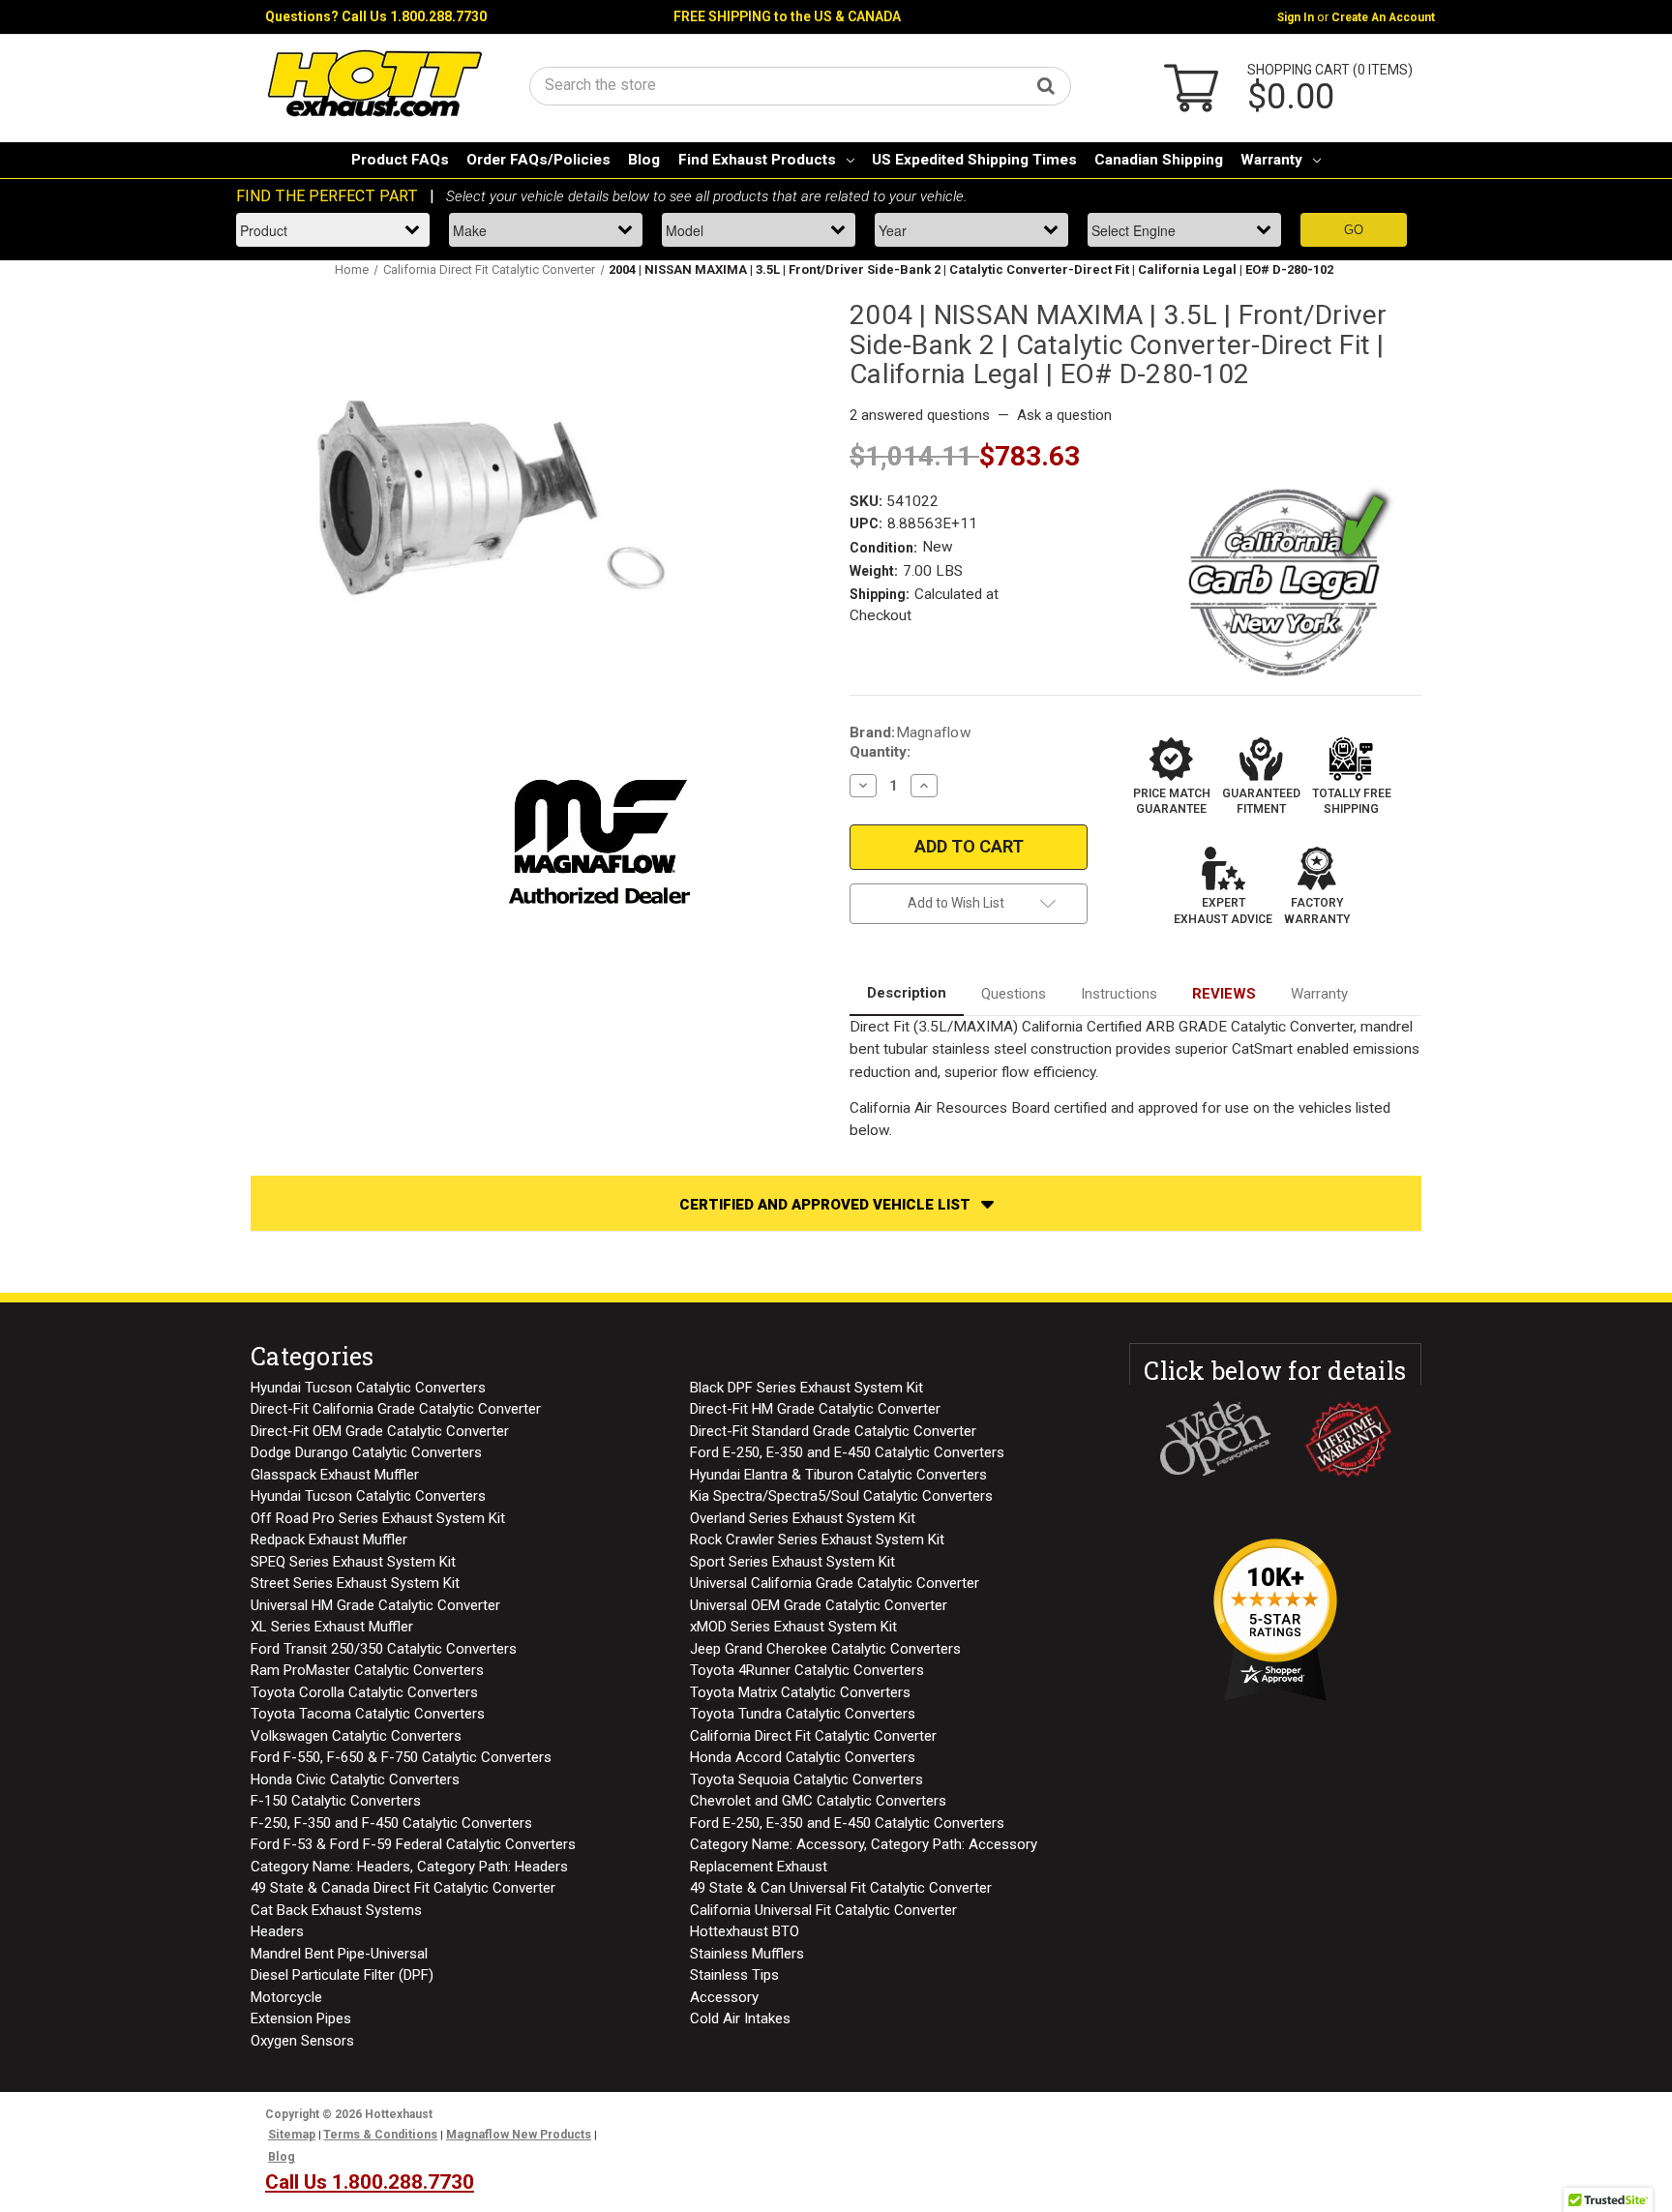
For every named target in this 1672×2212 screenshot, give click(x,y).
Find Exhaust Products (757, 160)
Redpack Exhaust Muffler (329, 1539)
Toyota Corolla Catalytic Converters (364, 1692)
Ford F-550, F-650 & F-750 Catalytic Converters (401, 1757)
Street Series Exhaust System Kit (355, 1583)
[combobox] (800, 85)
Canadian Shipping (1159, 160)
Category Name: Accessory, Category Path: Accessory (864, 1844)
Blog (644, 160)
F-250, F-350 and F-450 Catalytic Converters (391, 1823)
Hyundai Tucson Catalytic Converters (368, 1388)
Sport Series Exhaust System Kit (792, 1562)
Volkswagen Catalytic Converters (356, 1736)
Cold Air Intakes (740, 2018)
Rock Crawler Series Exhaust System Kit (817, 1539)
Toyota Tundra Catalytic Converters (803, 1714)
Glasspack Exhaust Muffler (335, 1475)
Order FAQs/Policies (538, 160)
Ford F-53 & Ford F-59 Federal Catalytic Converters (413, 1844)
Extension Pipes (301, 2018)
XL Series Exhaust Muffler (332, 1627)
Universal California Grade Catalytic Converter (835, 1583)
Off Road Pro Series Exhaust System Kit (378, 1518)
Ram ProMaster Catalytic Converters (367, 1670)
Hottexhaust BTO (745, 1931)
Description (907, 993)
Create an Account (1383, 17)
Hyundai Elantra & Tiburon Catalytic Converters (838, 1475)
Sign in (1296, 17)
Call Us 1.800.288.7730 (414, 16)
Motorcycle (286, 1997)
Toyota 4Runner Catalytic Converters (807, 1670)
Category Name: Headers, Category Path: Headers (409, 1867)
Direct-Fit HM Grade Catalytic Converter (815, 1409)
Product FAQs (400, 160)
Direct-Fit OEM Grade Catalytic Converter (380, 1431)
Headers (277, 1931)
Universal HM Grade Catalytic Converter (375, 1605)
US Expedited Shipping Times (974, 160)
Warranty (1271, 160)
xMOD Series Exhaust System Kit (793, 1627)
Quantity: (880, 752)
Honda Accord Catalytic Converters (803, 1757)
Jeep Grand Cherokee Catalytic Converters (825, 1649)
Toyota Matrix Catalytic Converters (800, 1692)
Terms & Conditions (380, 2135)
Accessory (724, 1997)
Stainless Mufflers (747, 1954)
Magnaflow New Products (519, 2135)
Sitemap (292, 2135)
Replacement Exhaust (759, 1867)
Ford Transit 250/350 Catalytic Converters (384, 1649)
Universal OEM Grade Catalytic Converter (819, 1605)
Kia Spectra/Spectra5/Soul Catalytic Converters (841, 1496)
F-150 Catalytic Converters (336, 1801)
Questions (1014, 994)
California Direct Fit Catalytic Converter (813, 1736)
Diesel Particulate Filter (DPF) (342, 1975)
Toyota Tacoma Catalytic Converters (368, 1714)
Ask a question (1064, 415)
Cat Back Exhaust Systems (336, 1910)
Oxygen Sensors (302, 2041)
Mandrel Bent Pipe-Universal (339, 1954)
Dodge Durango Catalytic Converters (366, 1452)
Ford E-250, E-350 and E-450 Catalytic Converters (847, 1452)
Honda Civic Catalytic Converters (355, 1779)
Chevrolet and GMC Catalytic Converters (818, 1801)
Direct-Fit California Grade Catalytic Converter (396, 1409)
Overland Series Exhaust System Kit (803, 1518)
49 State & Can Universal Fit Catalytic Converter (841, 1888)
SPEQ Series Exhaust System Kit (353, 1562)
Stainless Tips (734, 1975)
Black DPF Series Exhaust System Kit (806, 1388)
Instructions (1119, 994)
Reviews (1224, 994)
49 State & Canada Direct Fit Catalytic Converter (403, 1888)
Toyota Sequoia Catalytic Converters (806, 1779)
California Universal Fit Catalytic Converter (823, 1910)
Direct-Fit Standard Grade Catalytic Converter (833, 1431)
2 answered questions (920, 415)
